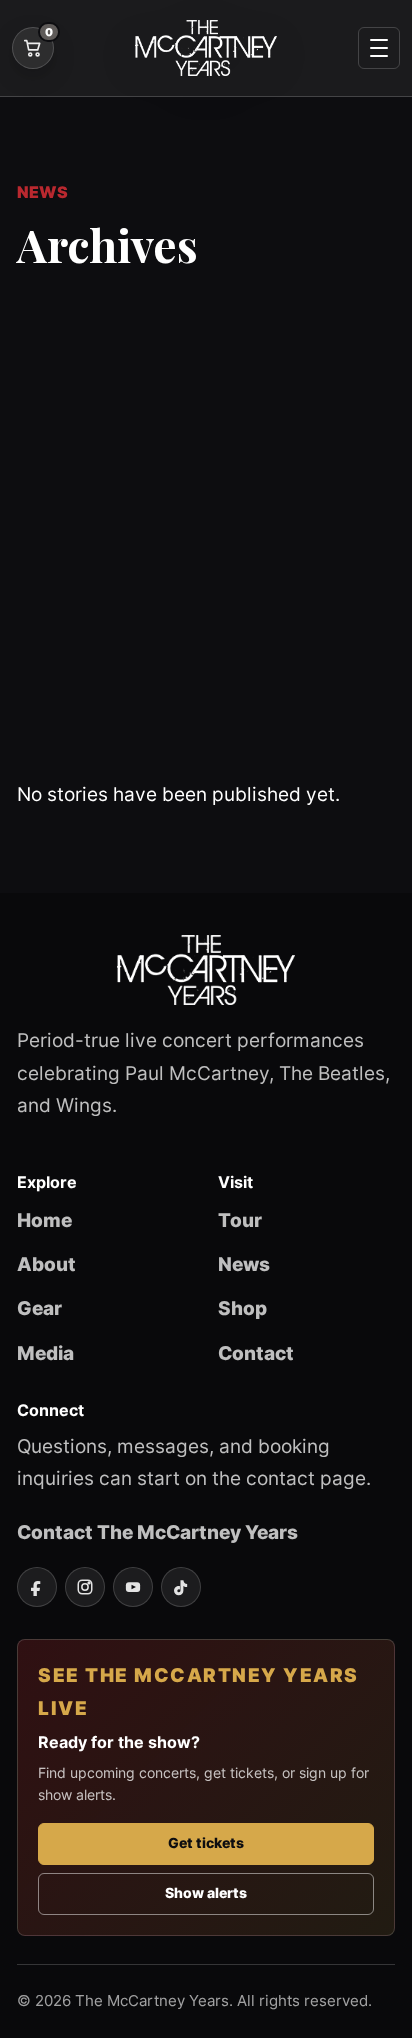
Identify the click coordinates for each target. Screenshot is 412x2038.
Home (44, 1220)
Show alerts (206, 1893)
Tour (240, 1220)
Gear (39, 1308)
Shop (242, 1308)
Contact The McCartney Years (157, 1532)
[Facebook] (37, 1587)
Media (45, 1353)
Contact (256, 1353)
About (46, 1264)
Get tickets (206, 1843)
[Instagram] (85, 1587)
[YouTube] (133, 1587)
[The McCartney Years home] (206, 48)
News (244, 1264)
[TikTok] (181, 1587)
